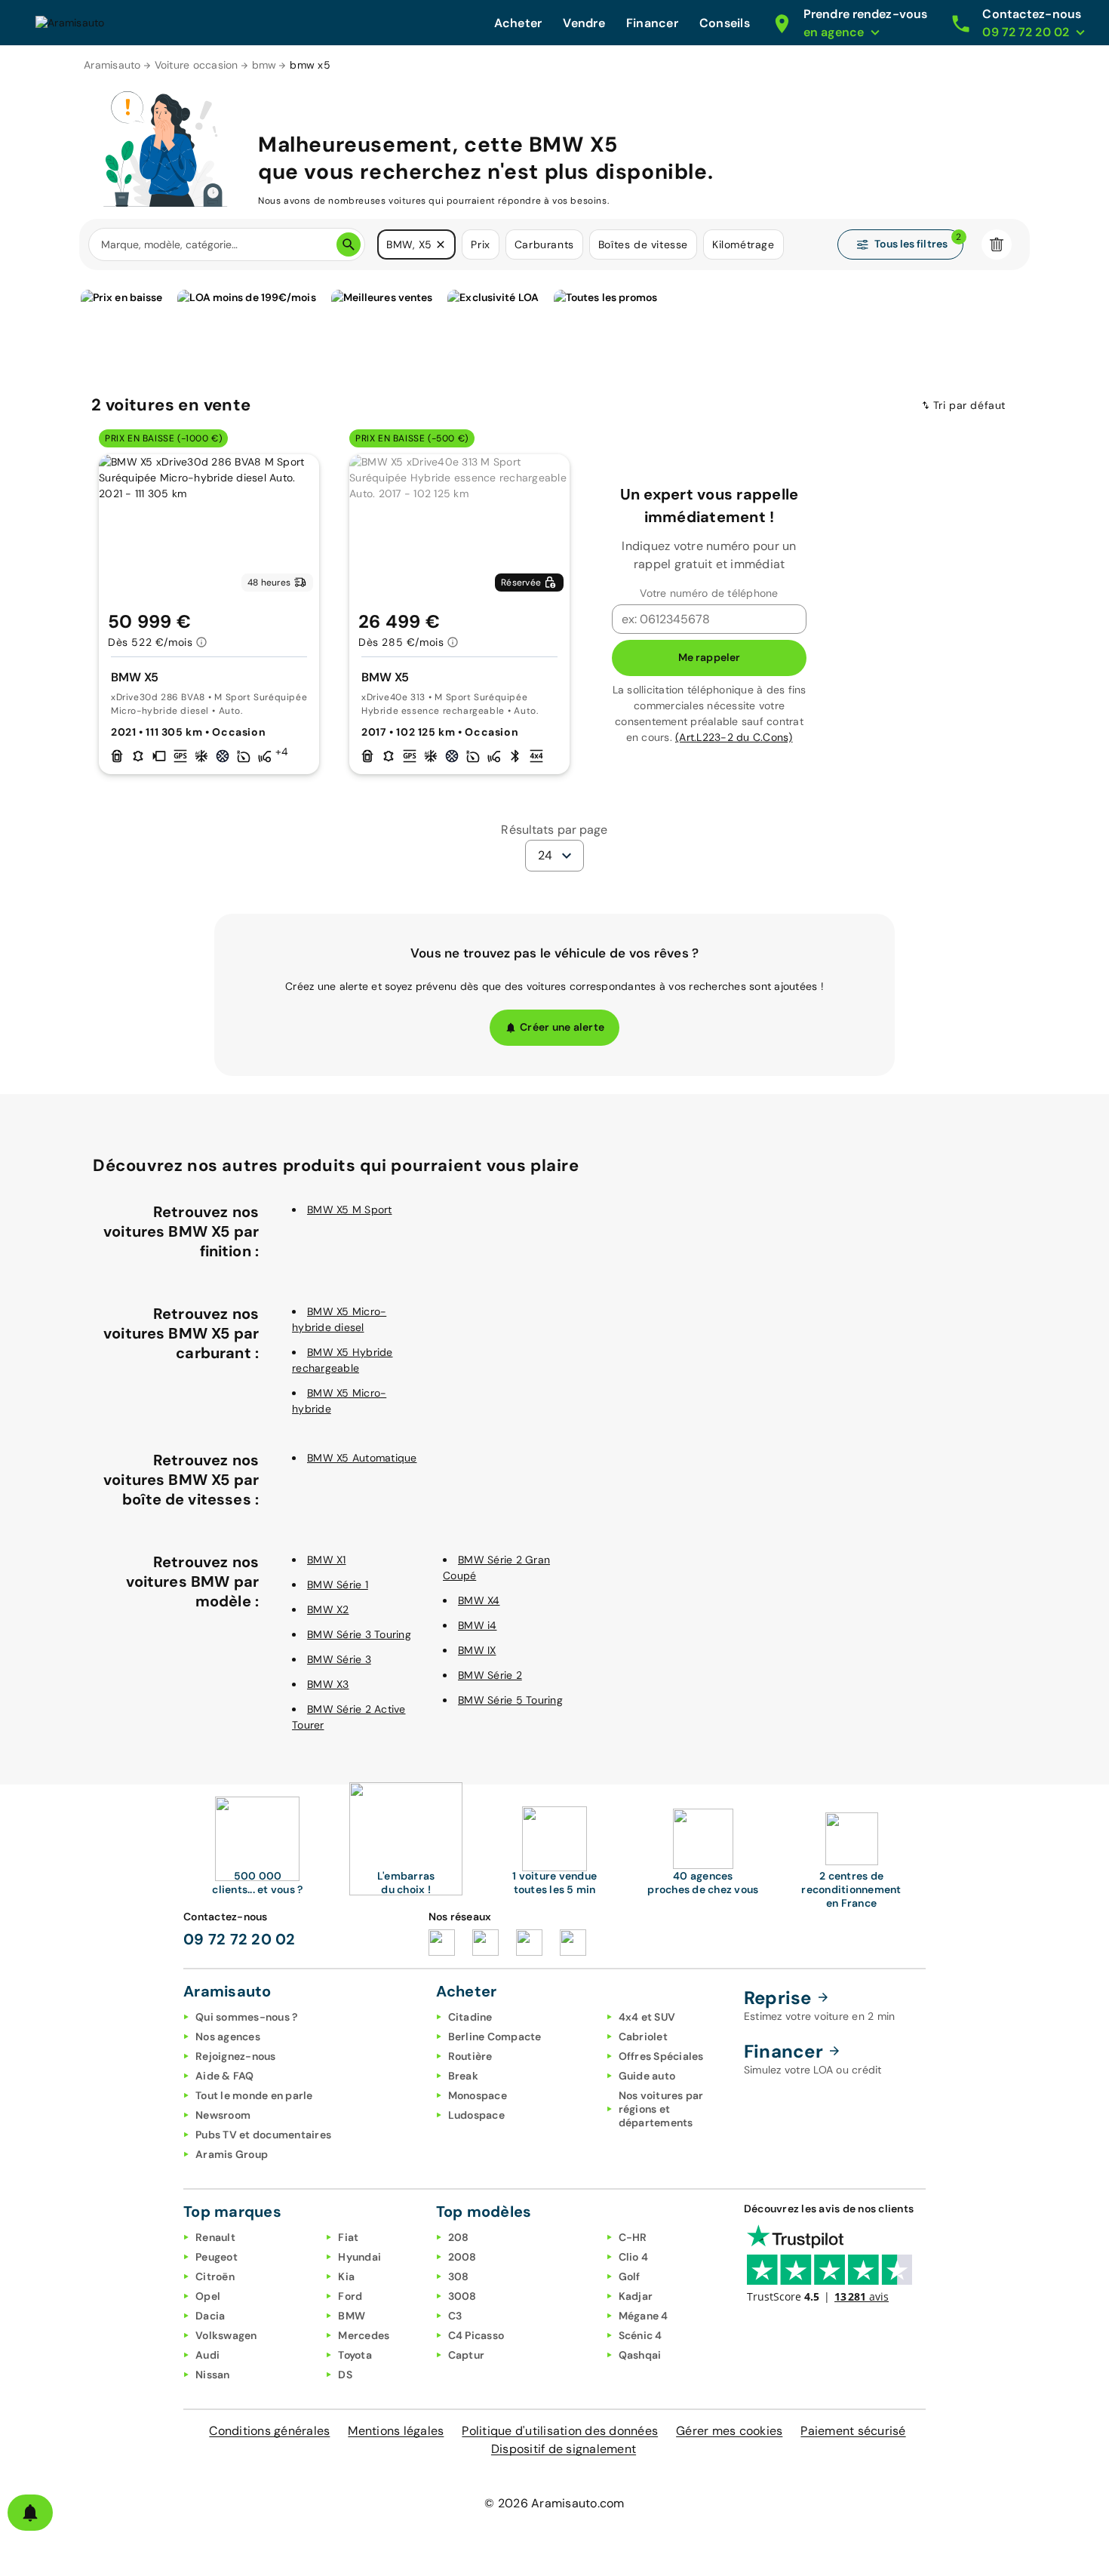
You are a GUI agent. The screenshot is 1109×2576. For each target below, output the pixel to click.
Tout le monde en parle (254, 2095)
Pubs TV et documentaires (263, 2135)
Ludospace (476, 2115)
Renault (215, 2237)
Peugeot (217, 2257)
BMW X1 (327, 1560)
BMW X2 (328, 1609)
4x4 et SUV (647, 2017)
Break (463, 2076)
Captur (467, 2355)
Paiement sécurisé (853, 2431)
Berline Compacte (495, 2037)
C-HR (633, 2237)
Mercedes (364, 2335)
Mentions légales (396, 2431)
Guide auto (647, 2076)
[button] (441, 244)
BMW (352, 2316)
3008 (462, 2296)
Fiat (348, 2237)
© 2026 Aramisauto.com (554, 2503)
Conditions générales (269, 2431)
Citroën (215, 2276)
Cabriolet (643, 2037)
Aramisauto (112, 65)
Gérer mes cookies (729, 2431)
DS (345, 2375)
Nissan (213, 2375)
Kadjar (636, 2296)
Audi (207, 2355)
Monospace (478, 2095)
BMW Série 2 (490, 1675)
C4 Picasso (476, 2335)
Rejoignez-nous (236, 2056)
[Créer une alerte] (30, 2513)
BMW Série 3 (339, 1659)
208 (459, 2237)
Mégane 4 (644, 2316)
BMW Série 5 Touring (510, 1700)
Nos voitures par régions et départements (661, 2109)
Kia (346, 2276)
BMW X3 (328, 1684)
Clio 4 (634, 2257)
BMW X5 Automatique (362, 1458)
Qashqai (640, 2355)
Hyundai (359, 2257)
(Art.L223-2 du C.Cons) (734, 737)
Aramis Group (232, 2154)
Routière (470, 2056)
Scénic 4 (641, 2335)
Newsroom (223, 2115)
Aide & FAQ (225, 2076)
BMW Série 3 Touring (359, 1634)
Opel (208, 2296)
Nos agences (228, 2037)
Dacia (210, 2316)
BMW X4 (479, 1600)
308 (459, 2276)
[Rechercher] (349, 244)
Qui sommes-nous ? (246, 2017)
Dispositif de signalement (564, 2449)
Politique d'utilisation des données (560, 2431)
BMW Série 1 (338, 1585)
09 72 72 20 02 (240, 1939)
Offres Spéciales (661, 2056)
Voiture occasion (197, 65)
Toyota (355, 2355)
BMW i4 (478, 1625)
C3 (455, 2316)
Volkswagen (226, 2335)
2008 (462, 2257)
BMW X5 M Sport (350, 1210)
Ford (350, 2296)
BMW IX (477, 1650)
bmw (264, 65)
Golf (630, 2276)
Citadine (470, 2017)
